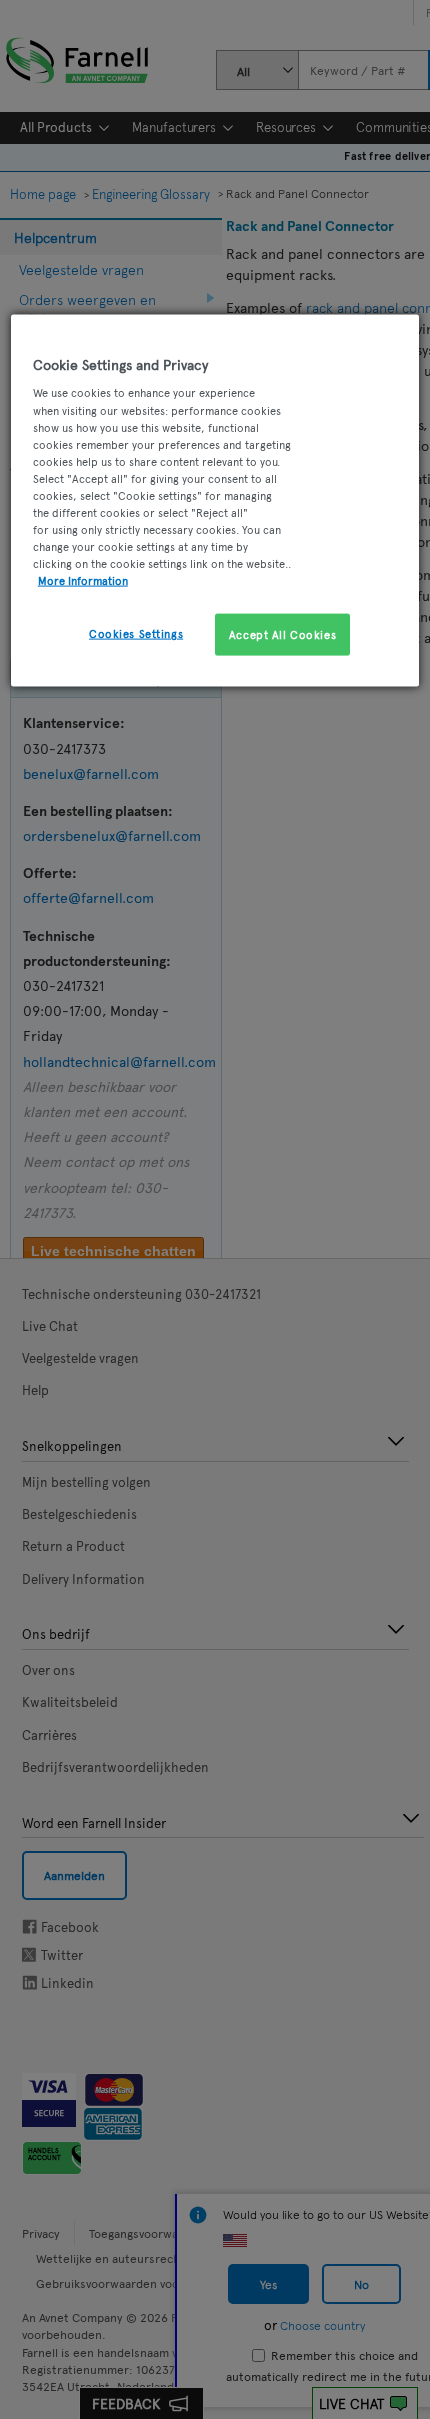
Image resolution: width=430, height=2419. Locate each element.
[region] (215, 500)
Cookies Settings (136, 633)
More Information (83, 580)
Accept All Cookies (282, 634)
